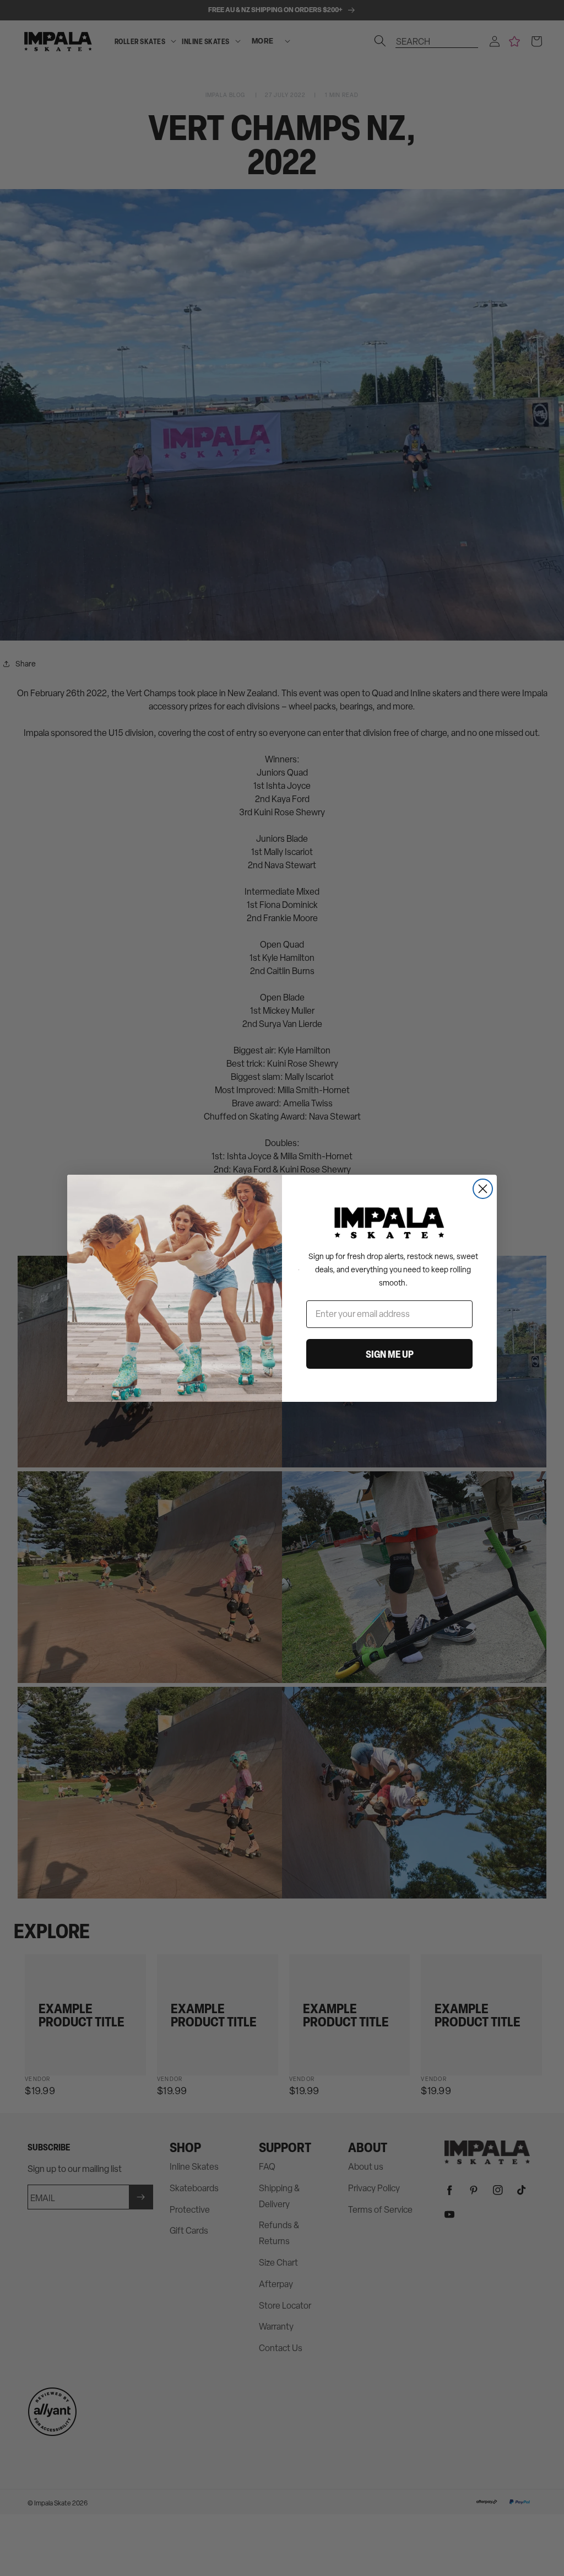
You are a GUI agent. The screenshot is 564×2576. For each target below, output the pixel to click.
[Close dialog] (483, 1189)
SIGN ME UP (390, 1354)
